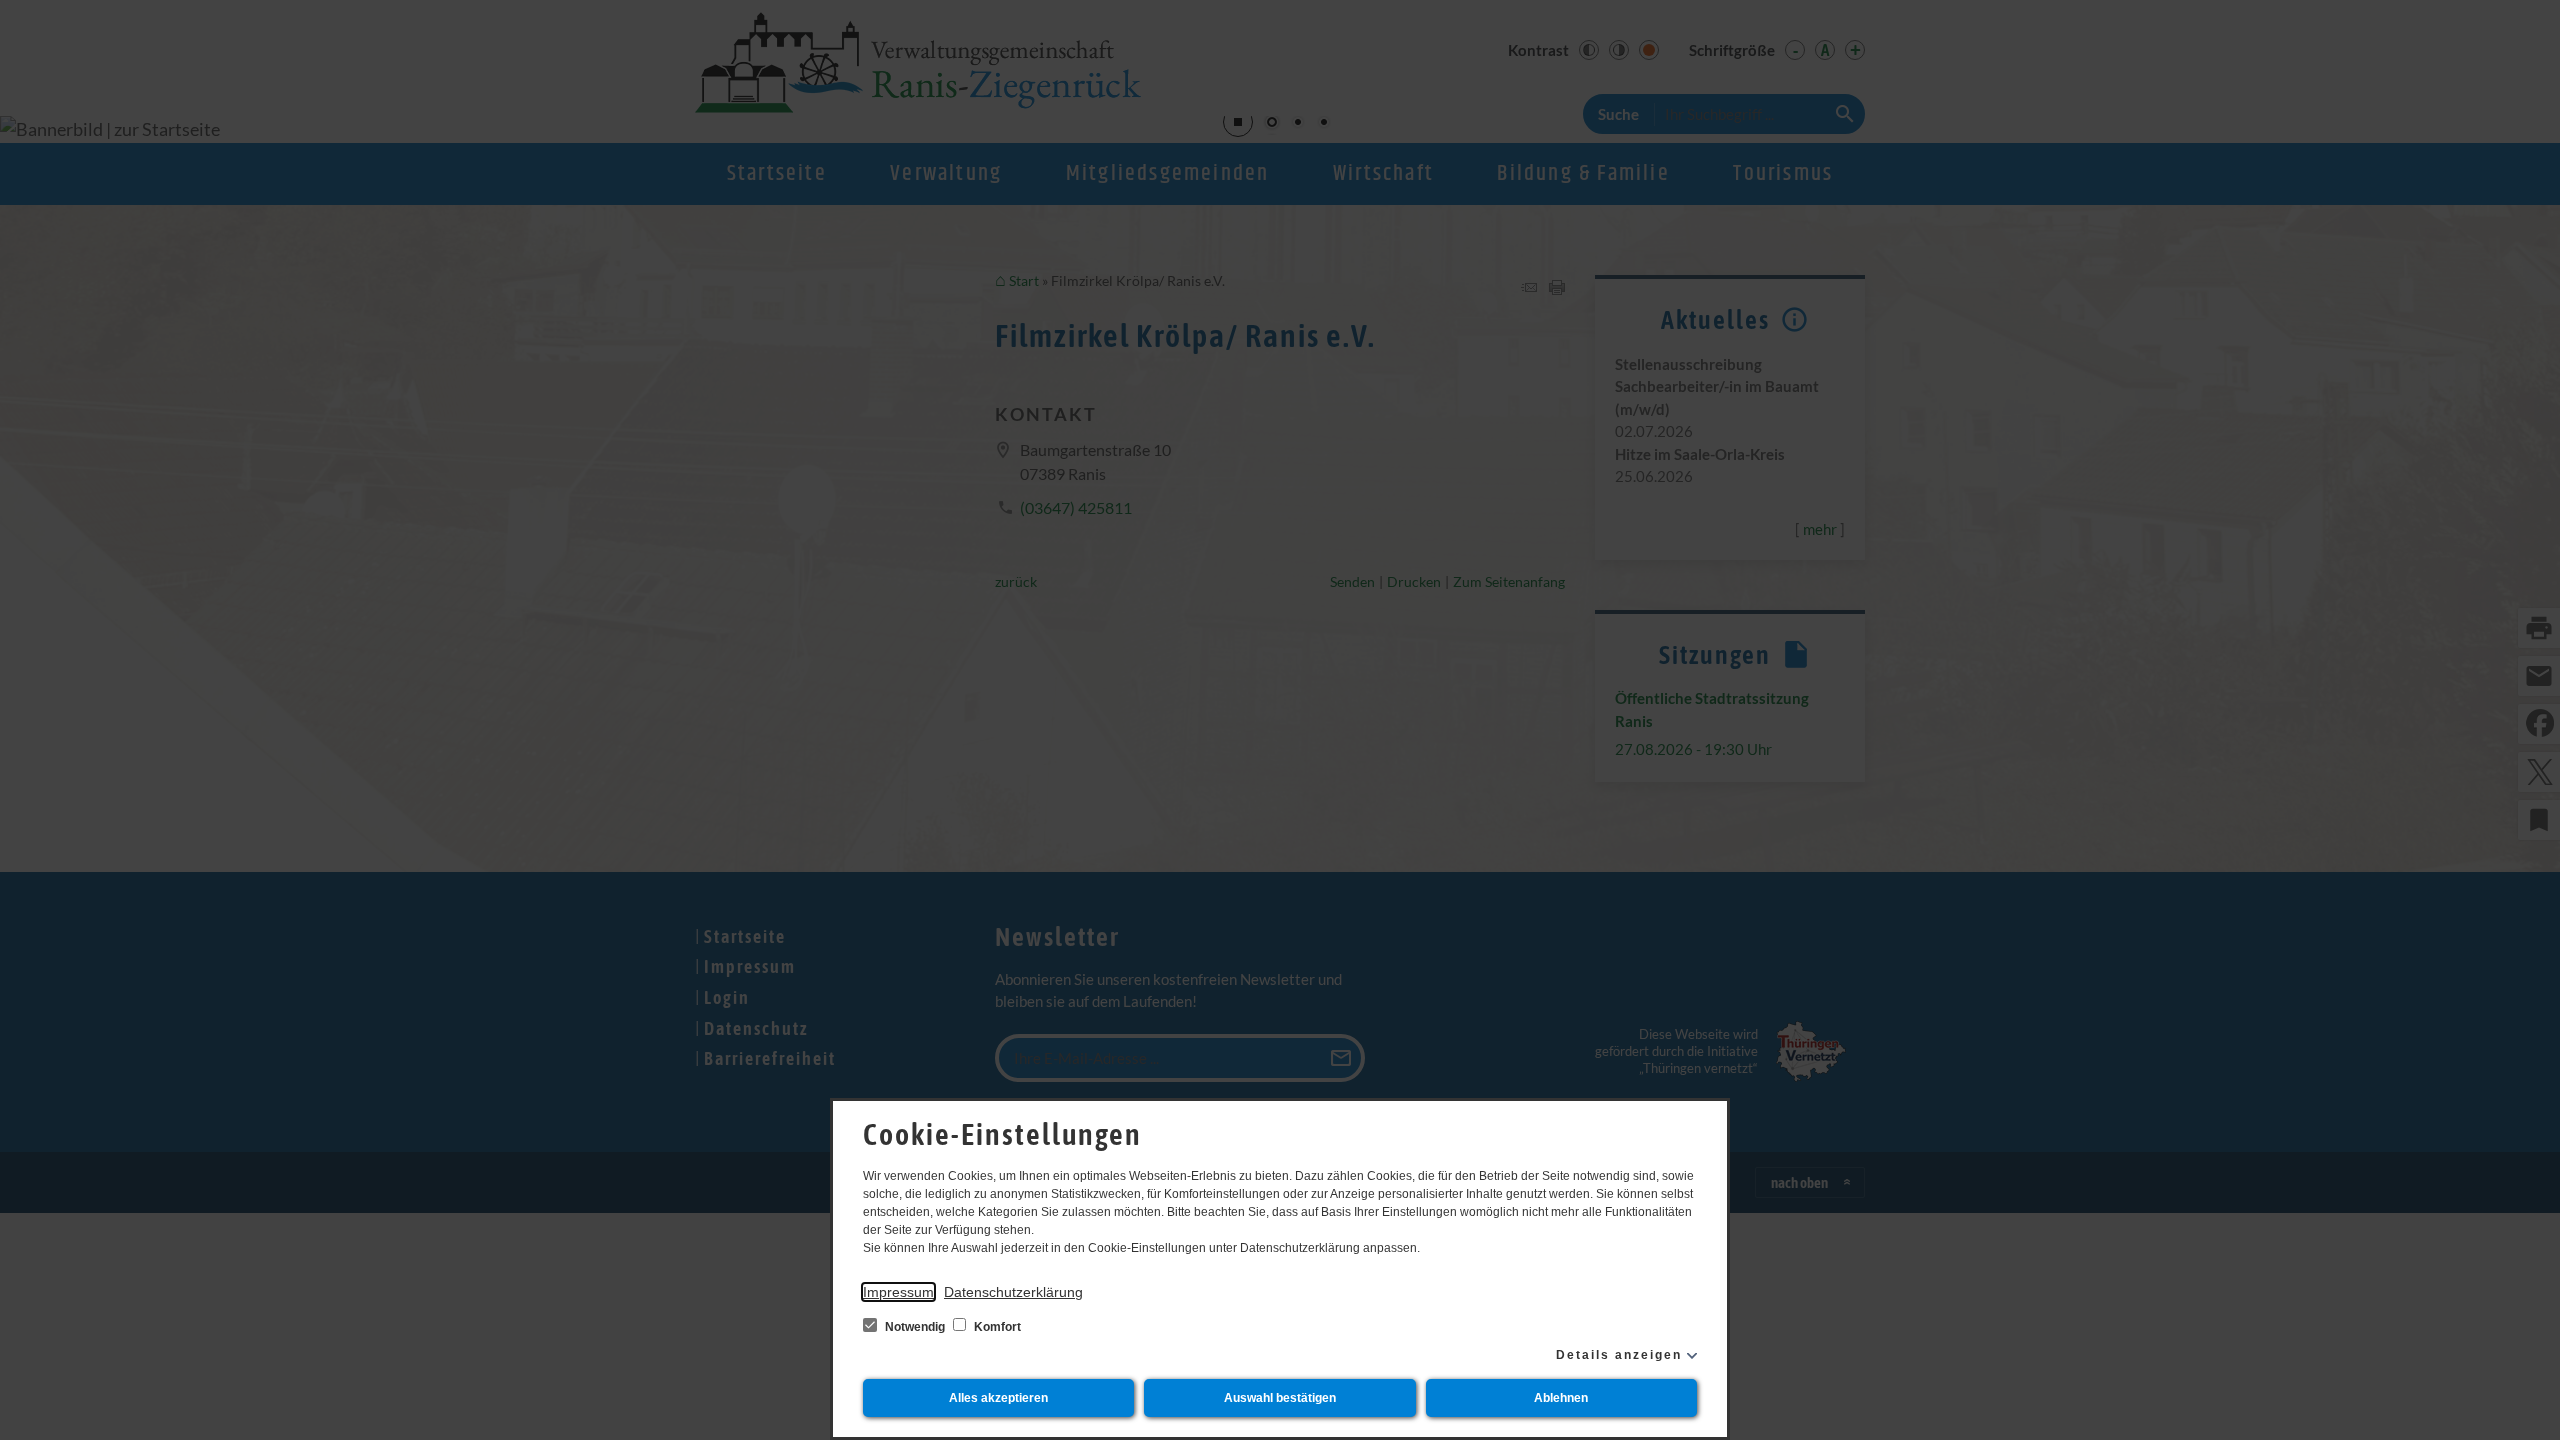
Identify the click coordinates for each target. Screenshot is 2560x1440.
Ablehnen (1561, 1398)
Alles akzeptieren (998, 1398)
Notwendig (915, 1327)
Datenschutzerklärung (1013, 1292)
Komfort (996, 1327)
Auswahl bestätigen (1280, 1398)
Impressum (898, 1292)
